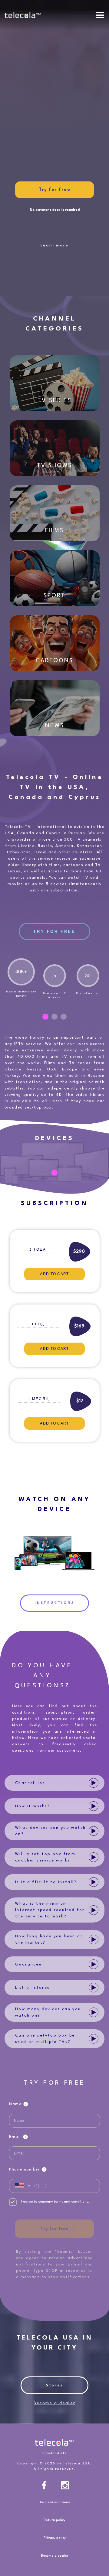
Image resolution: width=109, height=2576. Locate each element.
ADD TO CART (54, 1274)
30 (88, 976)
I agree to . (55, 2202)
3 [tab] (64, 1017)
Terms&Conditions (55, 2502)
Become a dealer (54, 2403)
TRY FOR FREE (54, 931)
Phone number (25, 2169)
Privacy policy (55, 2538)
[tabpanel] (21, 978)
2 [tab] (54, 1017)
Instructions (54, 1603)
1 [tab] (45, 1017)
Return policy (54, 2520)
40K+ (21, 972)
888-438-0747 (54, 2453)
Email (15, 2137)
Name (15, 2104)
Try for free (54, 2229)
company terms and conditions (63, 2202)
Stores (54, 2385)
